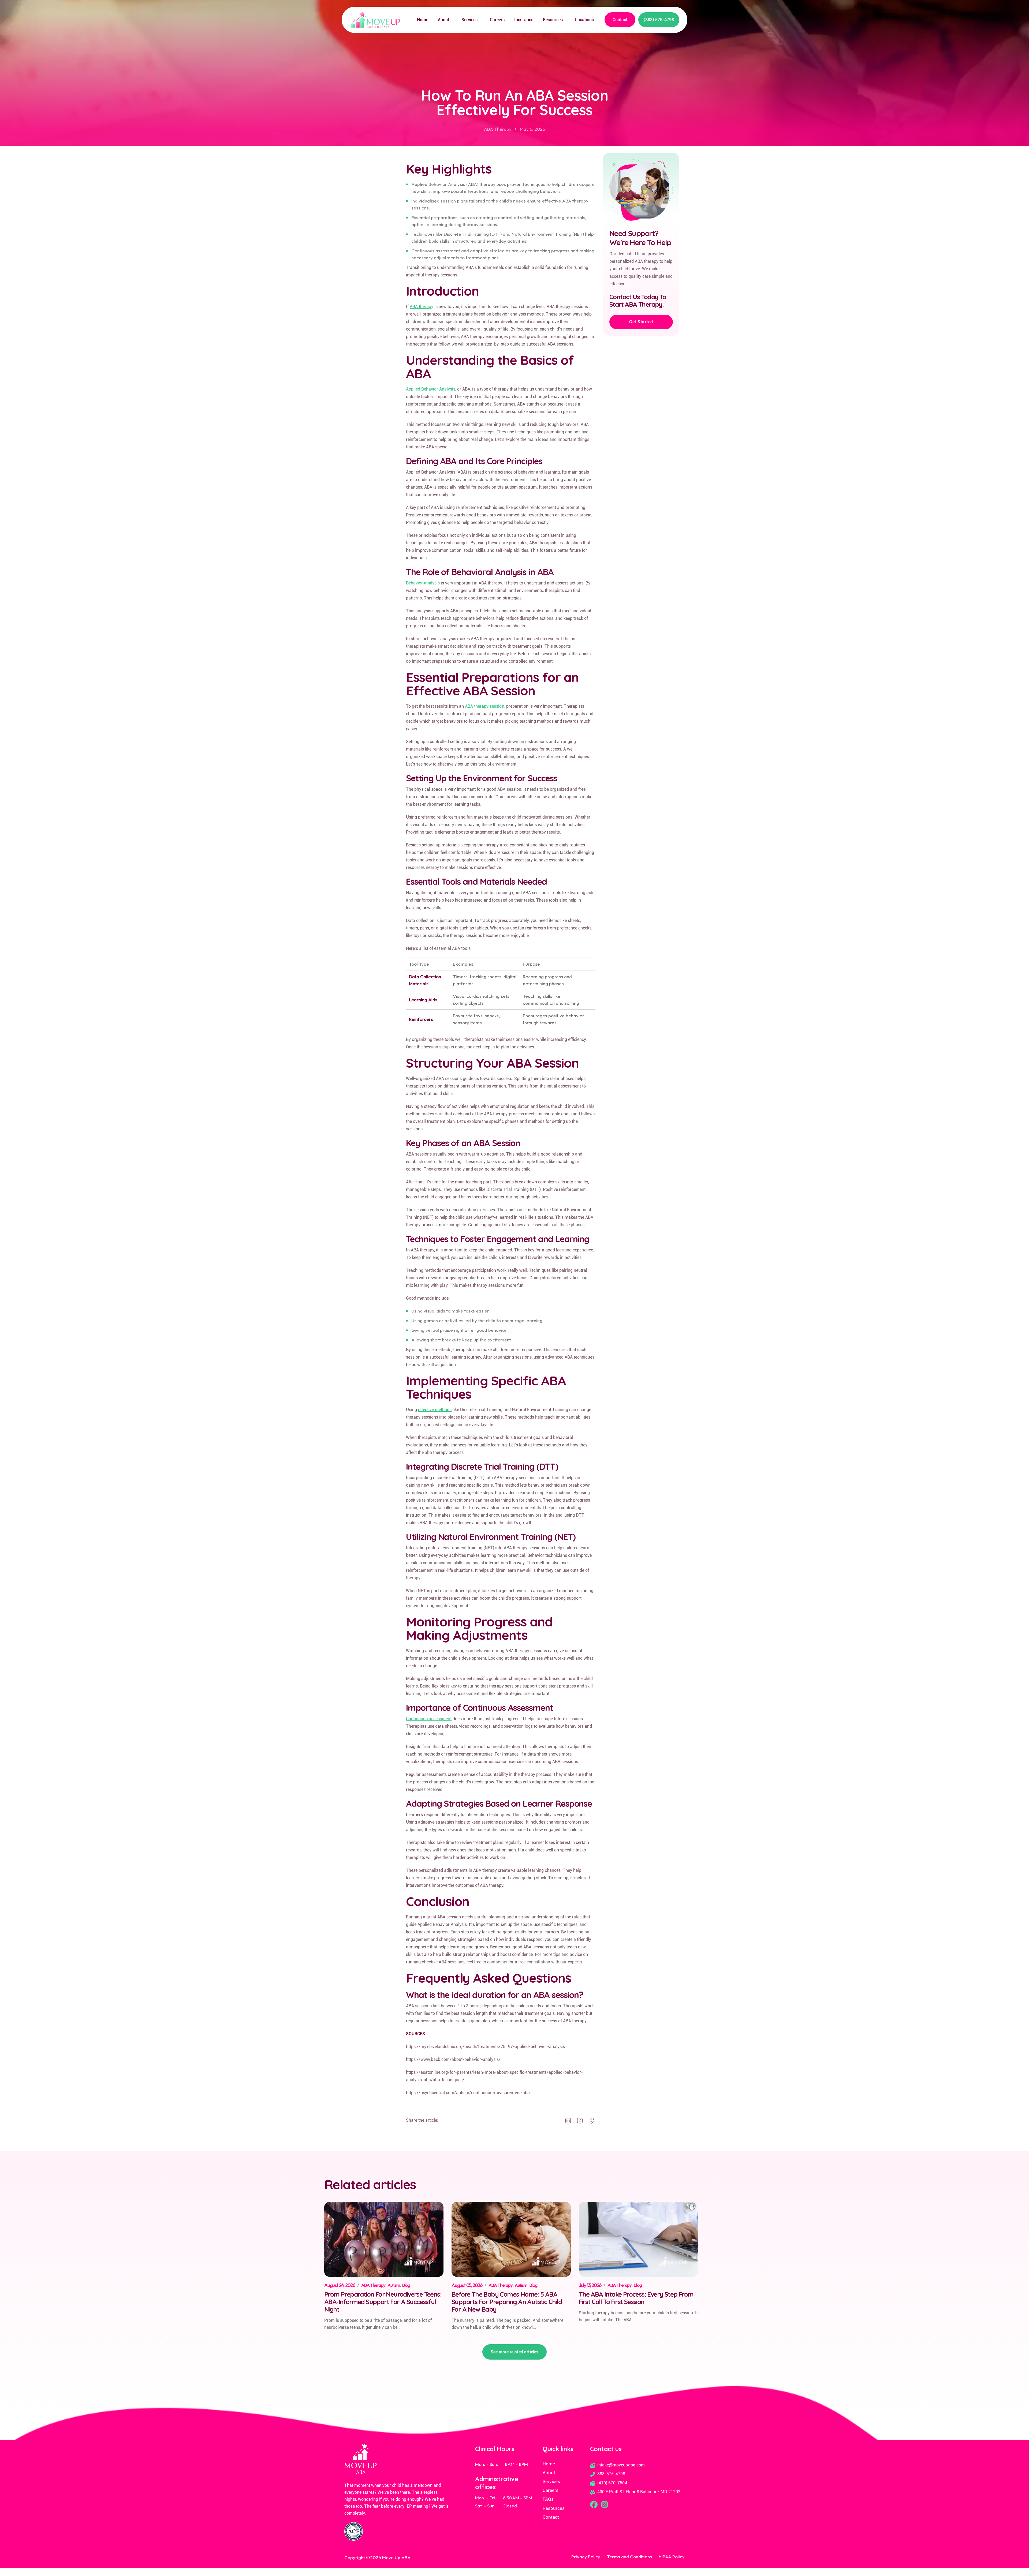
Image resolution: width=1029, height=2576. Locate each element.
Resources (553, 20)
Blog (406, 2285)
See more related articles (514, 2352)
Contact (620, 20)
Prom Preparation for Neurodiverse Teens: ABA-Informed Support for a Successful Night (383, 2302)
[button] (445, 20)
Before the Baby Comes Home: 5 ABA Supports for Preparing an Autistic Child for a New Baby (507, 2302)
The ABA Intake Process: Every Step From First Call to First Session (636, 2298)
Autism (394, 2285)
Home (423, 20)
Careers (497, 20)
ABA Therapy (498, 129)
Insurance (524, 20)
